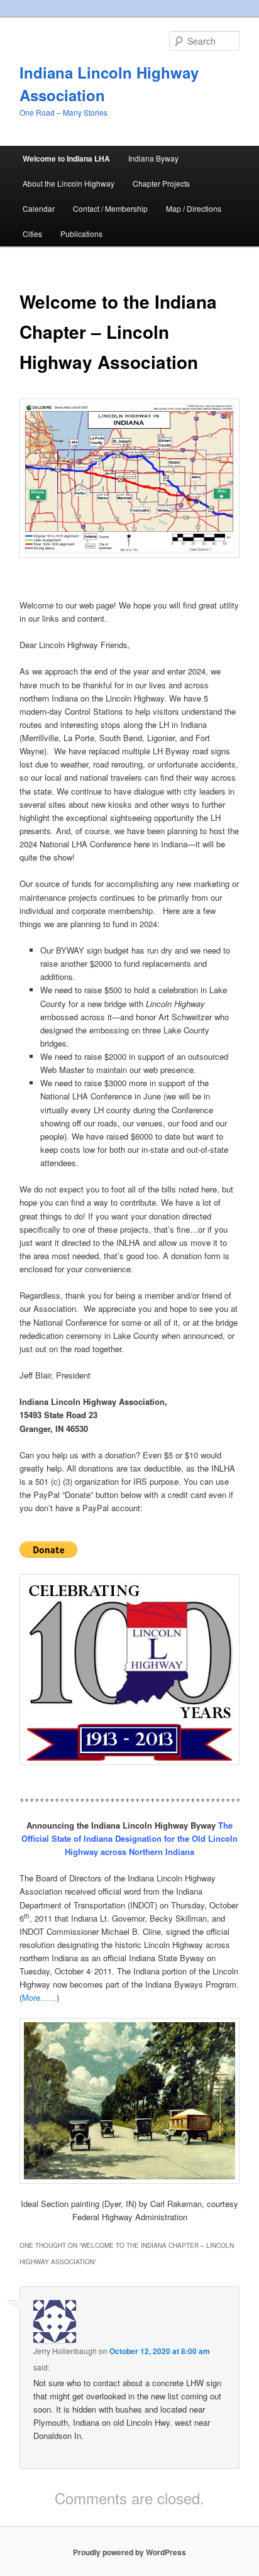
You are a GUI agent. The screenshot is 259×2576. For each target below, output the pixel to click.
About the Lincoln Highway (69, 183)
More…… (39, 1997)
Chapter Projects (161, 183)
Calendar (39, 208)
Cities (32, 234)
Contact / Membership (110, 208)
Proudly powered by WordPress (129, 2552)
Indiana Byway (153, 158)
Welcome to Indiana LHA (66, 158)
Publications (81, 234)
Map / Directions (194, 208)
